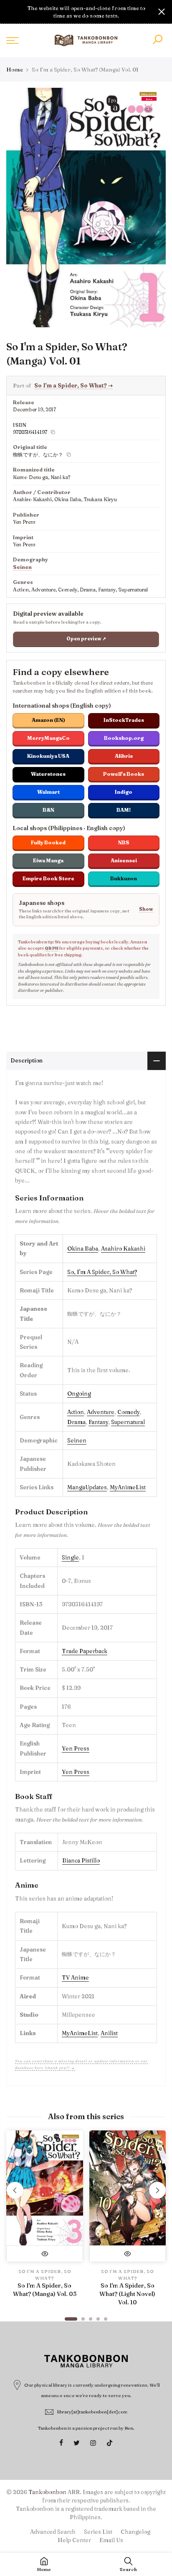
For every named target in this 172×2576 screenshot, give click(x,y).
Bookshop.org (124, 738)
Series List (98, 2532)
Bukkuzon (124, 878)
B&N (48, 810)
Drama (76, 1422)
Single (70, 1557)
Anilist (109, 2033)
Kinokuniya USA (48, 756)
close (10, 12)
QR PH (52, 948)
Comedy (128, 1412)
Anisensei (124, 860)
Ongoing (79, 1394)
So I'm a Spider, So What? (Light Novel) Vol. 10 (127, 2294)
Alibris (124, 756)
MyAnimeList (128, 1487)
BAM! (124, 810)
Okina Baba (83, 1249)
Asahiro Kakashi (123, 1249)
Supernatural (128, 1422)
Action (76, 1412)
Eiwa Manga (48, 860)
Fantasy (98, 1422)
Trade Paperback (85, 1651)
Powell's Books (124, 774)
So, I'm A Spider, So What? (102, 1272)
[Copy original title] (69, 455)
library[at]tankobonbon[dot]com (92, 2412)
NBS (124, 842)
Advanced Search (53, 2532)
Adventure (101, 1412)
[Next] (157, 2190)
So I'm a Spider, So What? (73, 385)
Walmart (48, 792)
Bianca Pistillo (81, 1860)
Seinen (22, 567)
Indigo (124, 792)
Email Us (111, 2540)
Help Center (74, 2540)
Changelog (135, 2532)
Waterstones (48, 774)
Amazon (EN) (48, 720)
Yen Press (76, 1748)
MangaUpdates (87, 1487)
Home (15, 69)
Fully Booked (48, 842)
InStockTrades (124, 720)
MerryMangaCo (48, 738)
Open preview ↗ (86, 639)
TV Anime (75, 1977)
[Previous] (15, 2190)
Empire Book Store (48, 878)
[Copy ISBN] (53, 432)
